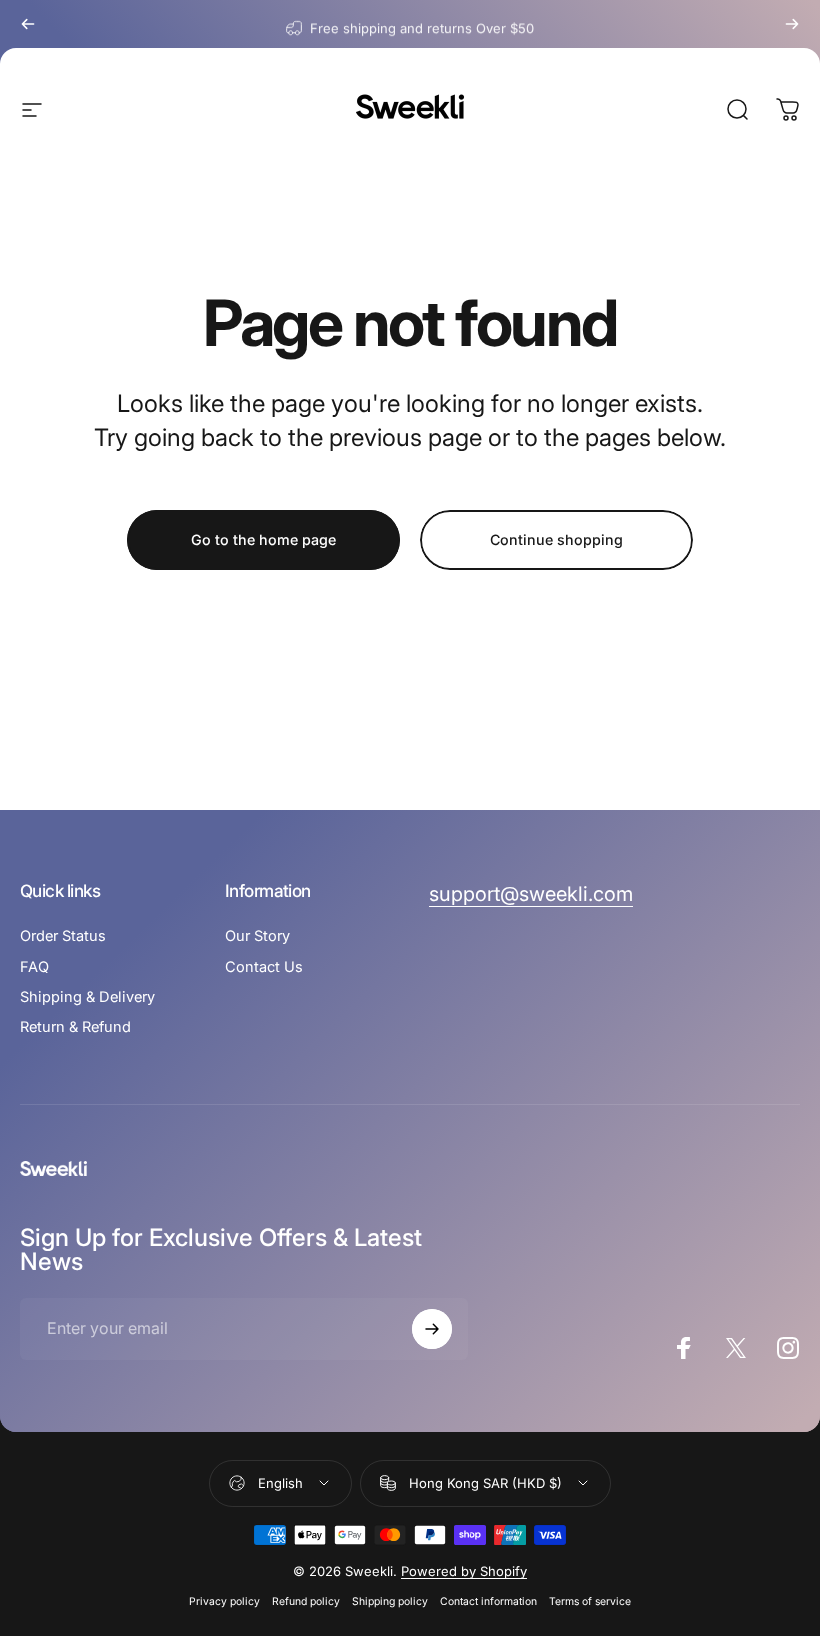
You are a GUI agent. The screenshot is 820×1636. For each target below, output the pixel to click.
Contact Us (264, 967)
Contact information (488, 1601)
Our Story (257, 936)
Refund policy (306, 1601)
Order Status (63, 936)
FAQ (34, 967)
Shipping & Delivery (87, 997)
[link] (531, 894)
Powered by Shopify (464, 1571)
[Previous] (28, 24)
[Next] (792, 24)
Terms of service (590, 1601)
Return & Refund (75, 1027)
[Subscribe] (432, 1329)
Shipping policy (390, 1601)
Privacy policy (224, 1601)
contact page (489, 24)
